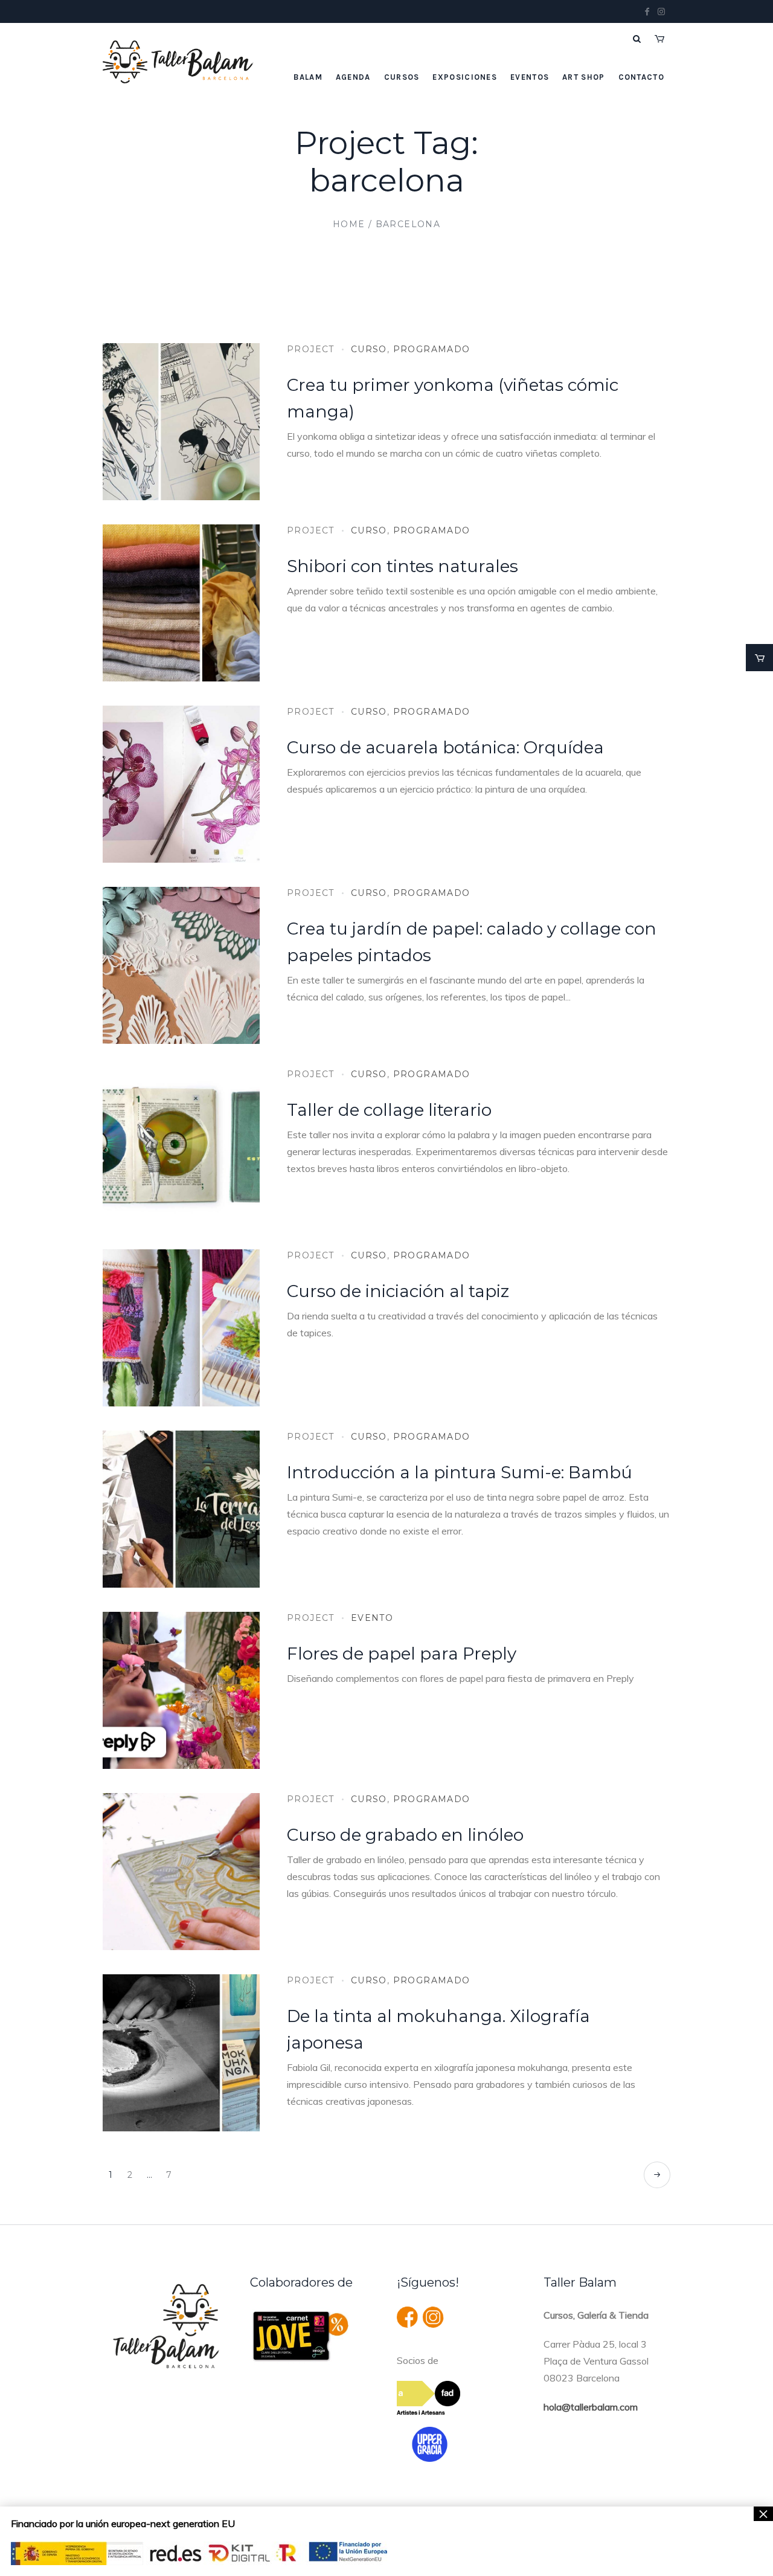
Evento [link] (372, 1618)
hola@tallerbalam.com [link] (591, 2407)
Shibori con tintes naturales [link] (403, 566)
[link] (759, 658)
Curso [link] (369, 349)
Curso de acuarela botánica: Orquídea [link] (445, 747)
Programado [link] (432, 349)
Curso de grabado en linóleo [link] (405, 1835)
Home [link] (349, 224)
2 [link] (130, 2175)
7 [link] (169, 2175)
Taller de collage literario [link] (389, 1110)
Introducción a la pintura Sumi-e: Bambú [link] (460, 1472)
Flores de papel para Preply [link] (402, 1653)
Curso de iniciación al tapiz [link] (398, 1291)
